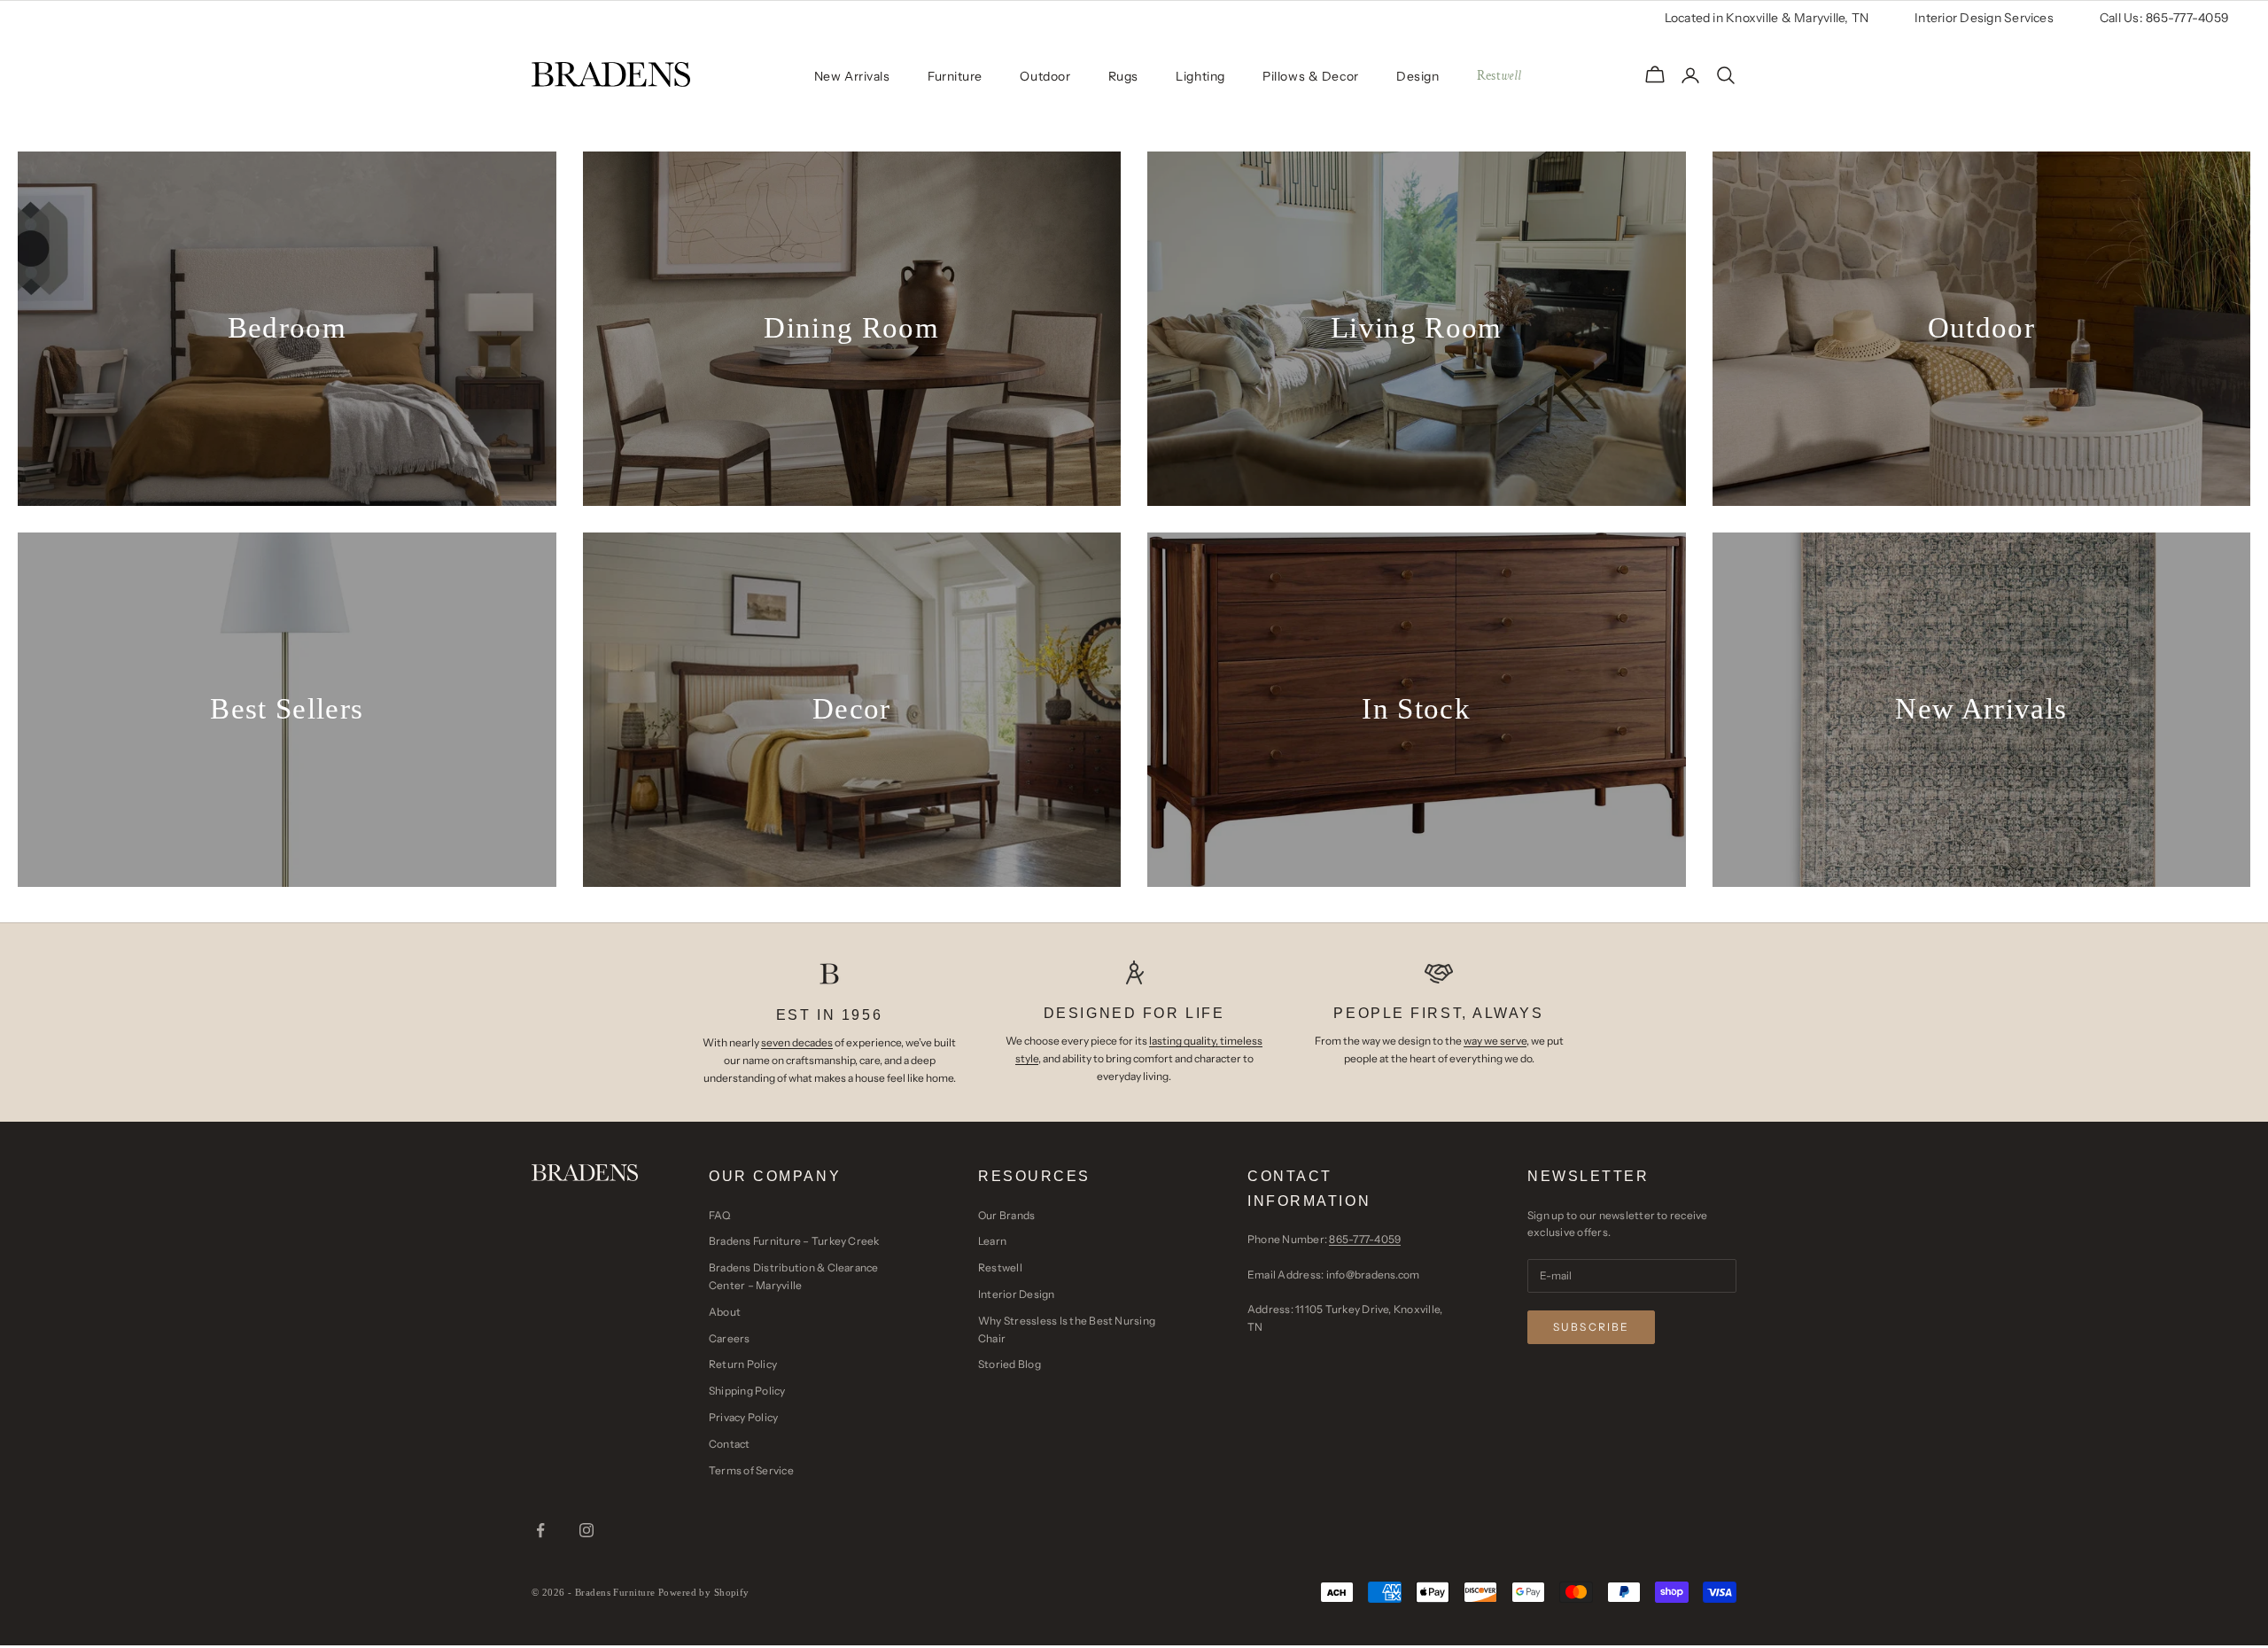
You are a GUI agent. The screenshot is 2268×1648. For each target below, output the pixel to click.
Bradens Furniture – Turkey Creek (794, 1241)
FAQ (720, 1215)
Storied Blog (1010, 1364)
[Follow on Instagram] (586, 1530)
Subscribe (1591, 1327)
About (725, 1312)
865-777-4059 (1365, 1239)
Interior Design (1017, 1294)
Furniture (955, 76)
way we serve (1495, 1041)
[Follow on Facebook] (540, 1530)
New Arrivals (852, 76)
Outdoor (1045, 76)
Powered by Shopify (704, 1592)
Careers (730, 1338)
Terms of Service (751, 1470)
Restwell (1000, 1267)
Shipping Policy (747, 1391)
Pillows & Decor (1310, 76)
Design (1417, 76)
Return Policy (743, 1364)
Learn (992, 1241)
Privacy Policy (743, 1417)
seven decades (797, 1042)
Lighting (1200, 76)
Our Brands (1006, 1215)
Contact (730, 1444)
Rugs (1123, 76)
